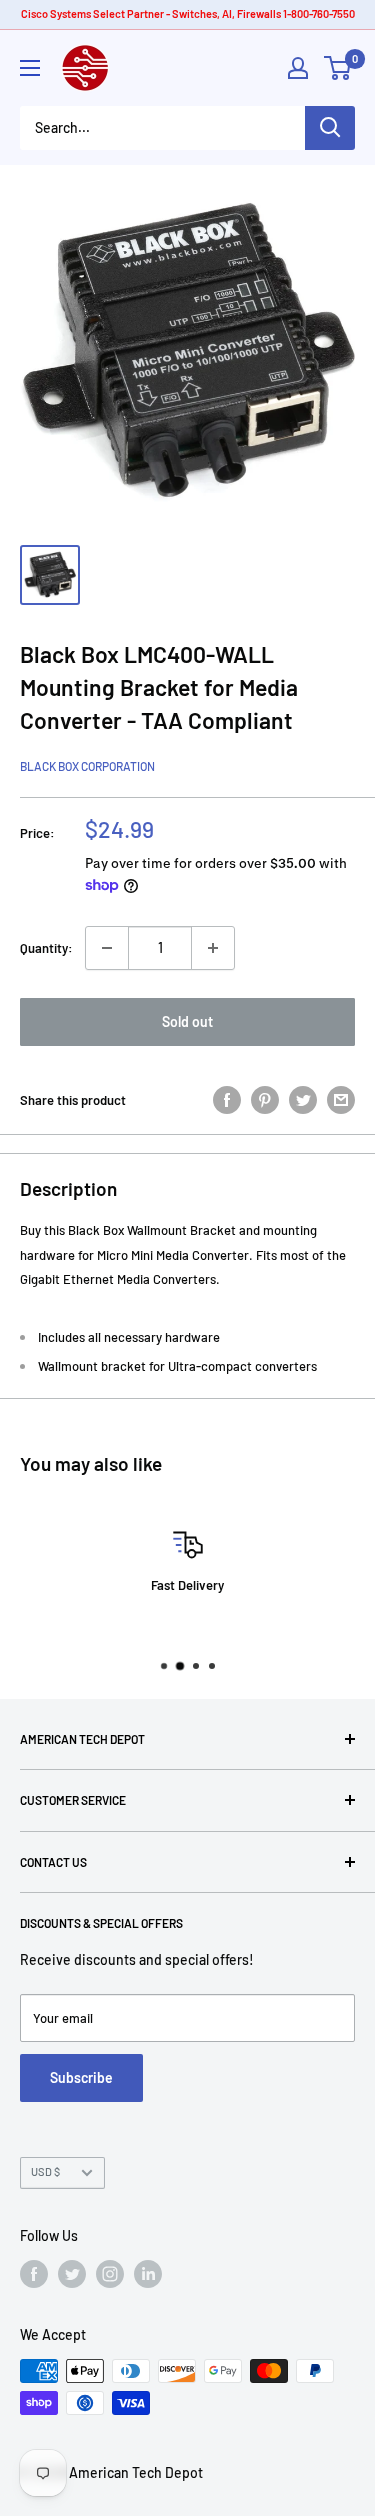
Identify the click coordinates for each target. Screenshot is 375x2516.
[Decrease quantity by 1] (107, 948)
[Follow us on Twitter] (72, 2274)
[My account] (298, 68)
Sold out (187, 1021)
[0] (338, 68)
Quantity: (46, 948)
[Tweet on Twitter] (303, 1100)
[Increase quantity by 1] (213, 948)
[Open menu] (30, 68)
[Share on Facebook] (227, 1100)
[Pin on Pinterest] (265, 1100)
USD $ (45, 2171)
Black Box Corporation (87, 766)
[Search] (330, 128)
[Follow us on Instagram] (110, 2274)
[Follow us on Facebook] (34, 2274)
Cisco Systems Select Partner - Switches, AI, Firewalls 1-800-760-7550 (188, 13)
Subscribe (81, 2077)
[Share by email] (341, 1100)
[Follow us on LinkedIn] (148, 2274)
